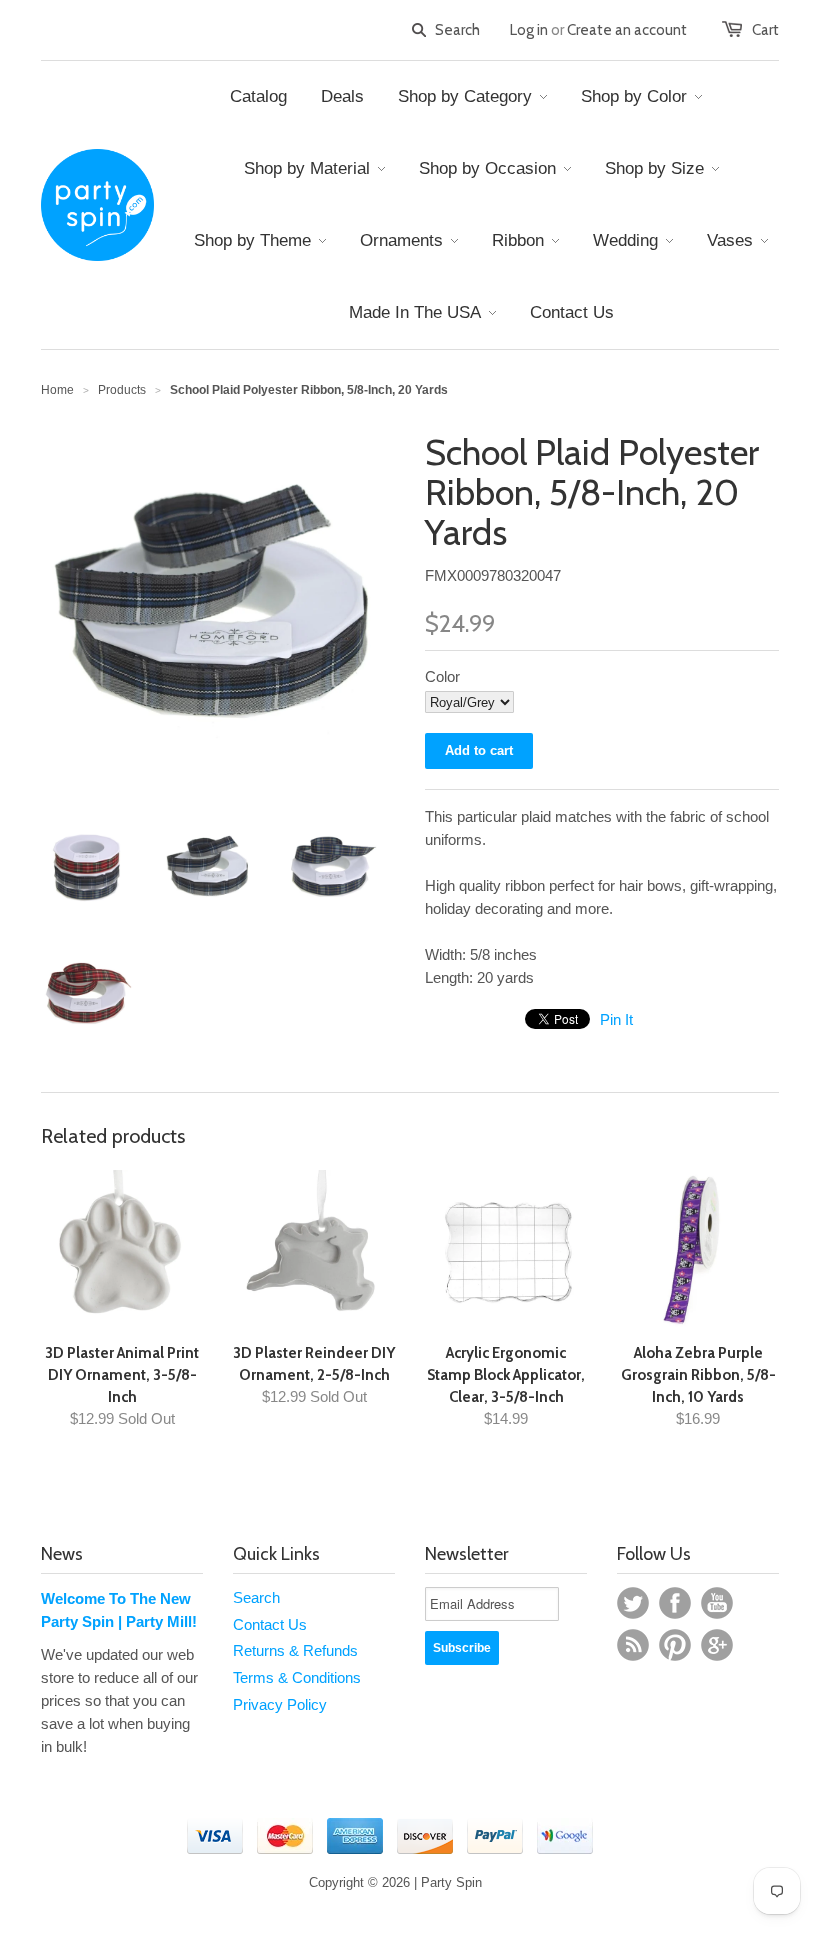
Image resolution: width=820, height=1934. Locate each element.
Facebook (675, 1603)
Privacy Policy (280, 1704)
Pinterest (675, 1645)
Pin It (616, 1019)
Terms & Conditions (297, 1677)
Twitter (633, 1603)
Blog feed (633, 1645)
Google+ (717, 1645)
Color (442, 676)
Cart (765, 30)
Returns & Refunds (295, 1650)
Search (256, 1597)
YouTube (717, 1603)
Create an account (627, 30)
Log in (529, 30)
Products (122, 390)
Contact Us (270, 1624)
